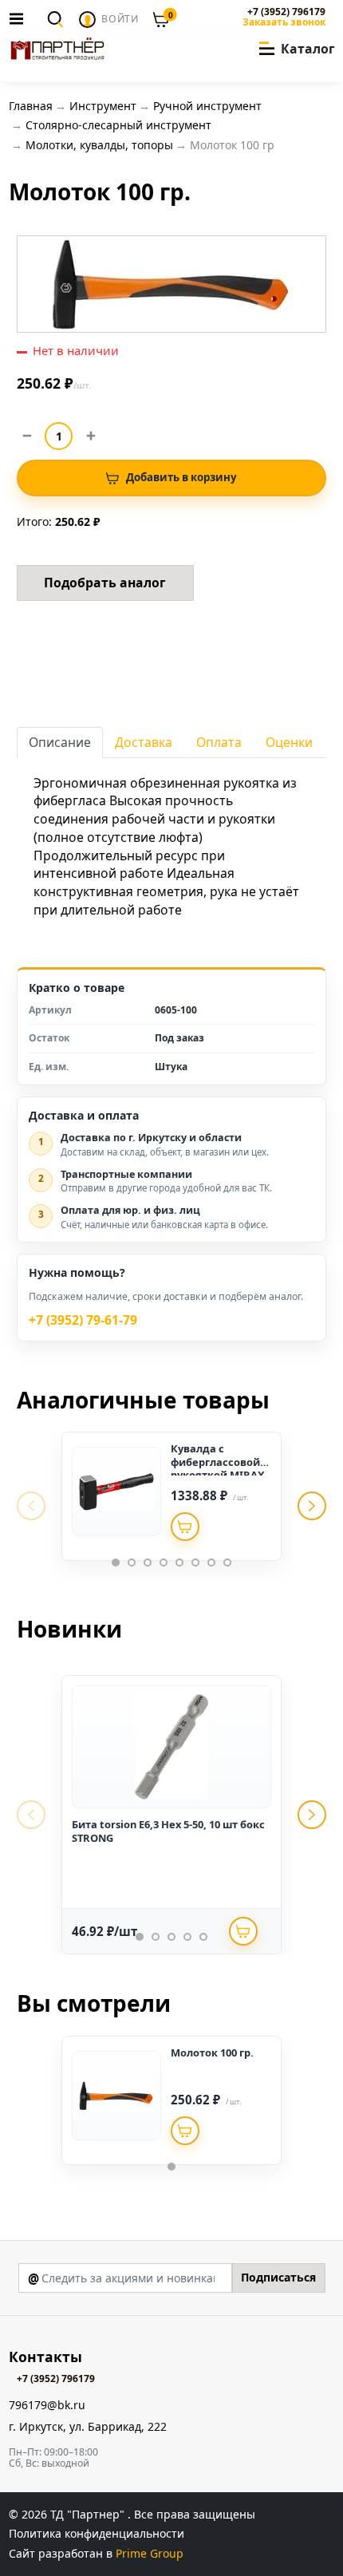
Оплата (219, 742)
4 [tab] (164, 1563)
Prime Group (150, 2553)
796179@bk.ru (47, 2406)
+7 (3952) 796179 (286, 12)
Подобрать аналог (105, 583)
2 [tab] (132, 1563)
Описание (60, 742)
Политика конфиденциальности (97, 2533)
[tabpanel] (171, 1496)
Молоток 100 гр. (212, 2053)
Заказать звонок (284, 22)
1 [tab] (116, 1563)
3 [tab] (148, 1563)
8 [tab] (227, 1563)
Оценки (289, 742)
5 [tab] (179, 1563)
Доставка (144, 742)
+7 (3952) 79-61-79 (83, 1320)
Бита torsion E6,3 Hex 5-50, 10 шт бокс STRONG (168, 1831)
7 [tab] (211, 1563)
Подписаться (278, 2277)
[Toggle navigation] (21, 18)
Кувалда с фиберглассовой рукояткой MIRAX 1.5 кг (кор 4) (218, 1468)
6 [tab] (195, 1563)
